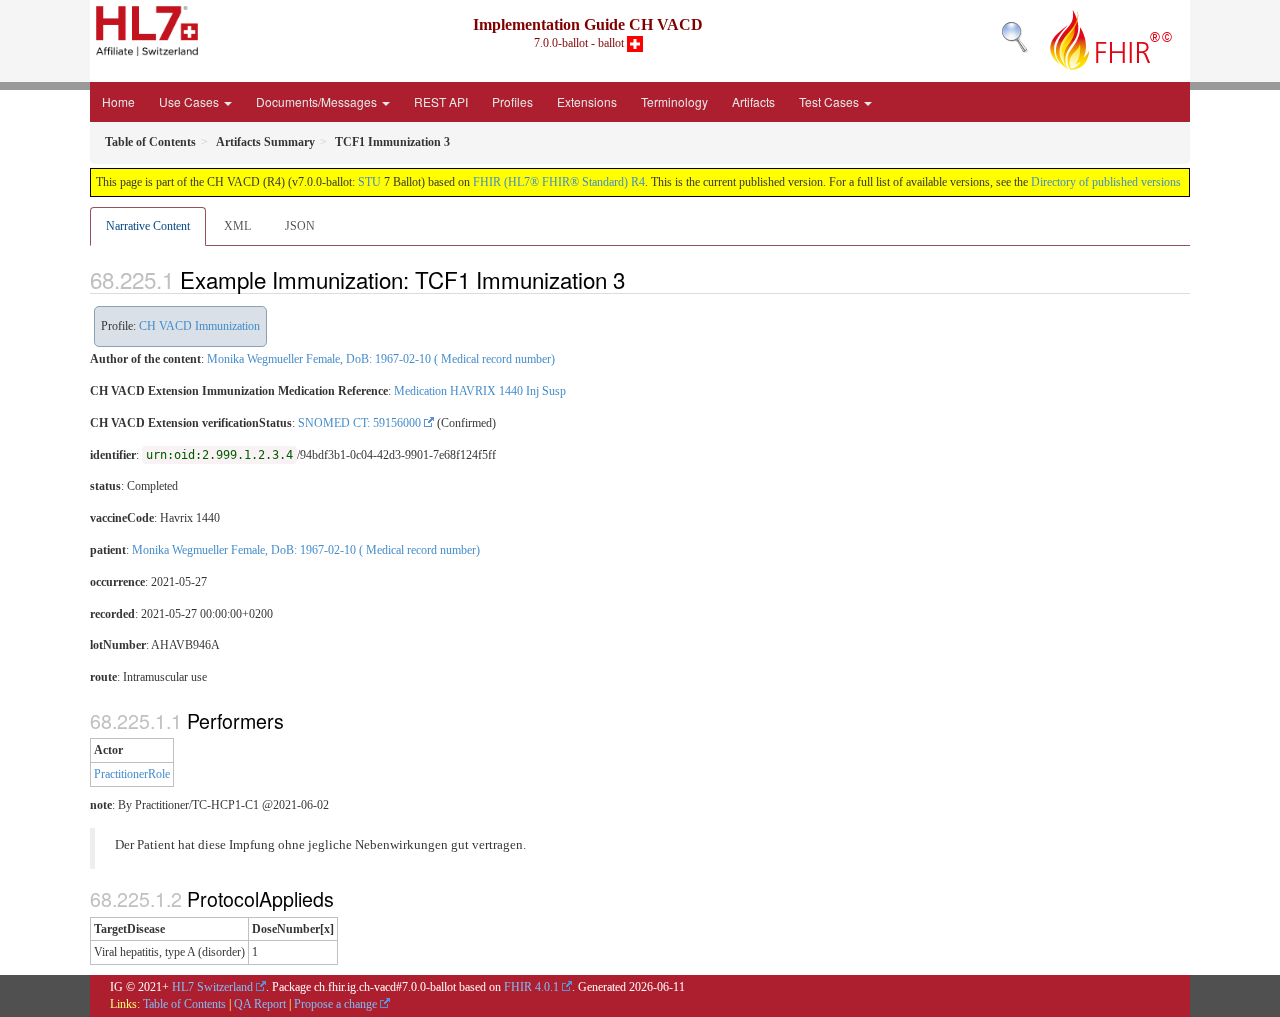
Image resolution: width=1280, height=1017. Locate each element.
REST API (441, 101)
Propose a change (335, 1004)
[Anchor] (636, 279)
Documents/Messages (318, 101)
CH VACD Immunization (199, 326)
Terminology (674, 101)
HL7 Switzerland (212, 987)
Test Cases (830, 101)
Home (118, 101)
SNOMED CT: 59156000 (359, 423)
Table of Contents (184, 1004)
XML (237, 226)
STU (369, 182)
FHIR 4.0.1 (531, 987)
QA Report (260, 1004)
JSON (300, 226)
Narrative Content (148, 226)
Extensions (587, 101)
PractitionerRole (132, 774)
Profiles (512, 101)
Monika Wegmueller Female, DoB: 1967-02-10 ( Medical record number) (381, 359)
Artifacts (753, 101)
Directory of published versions (1106, 182)
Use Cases (190, 101)
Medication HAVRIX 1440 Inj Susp (480, 391)
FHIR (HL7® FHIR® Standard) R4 (559, 182)
